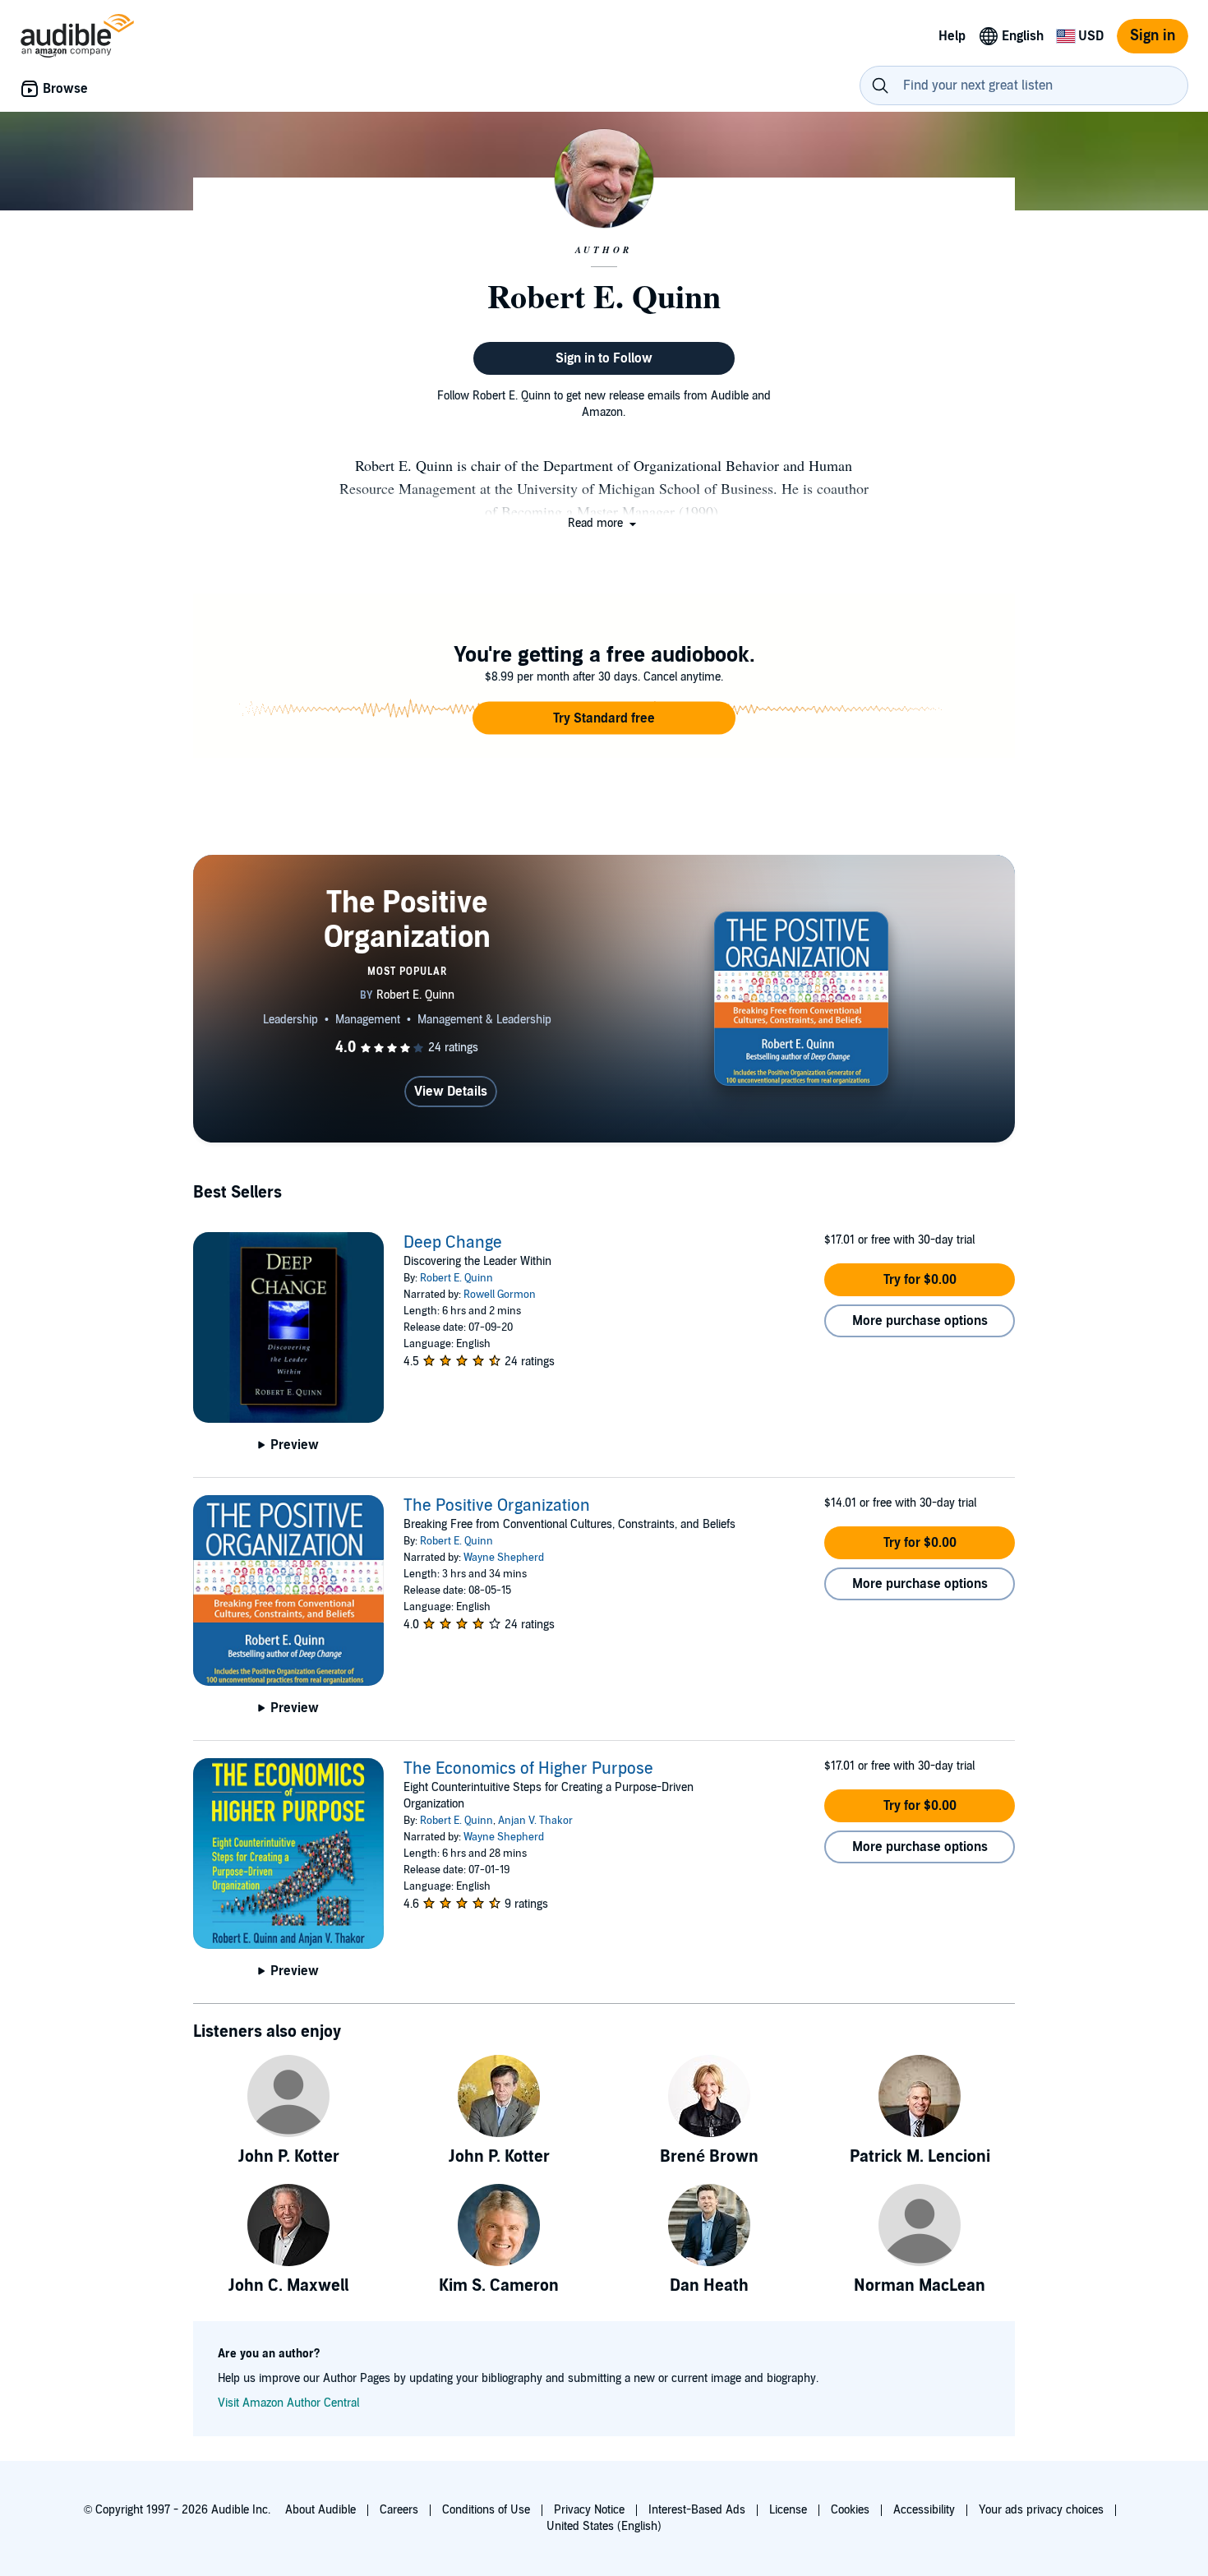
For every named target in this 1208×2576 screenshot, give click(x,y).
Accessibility (924, 2510)
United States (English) (604, 2526)
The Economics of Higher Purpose (528, 1769)
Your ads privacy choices (1041, 2510)
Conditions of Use (486, 2510)
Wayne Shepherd (504, 1558)
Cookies (850, 2510)
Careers (399, 2510)
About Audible (320, 2510)
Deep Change (453, 1243)
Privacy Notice (589, 2510)
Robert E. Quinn (456, 1278)
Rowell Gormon (500, 1295)
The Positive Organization (497, 1506)
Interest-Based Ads (697, 2510)
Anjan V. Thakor (535, 1821)
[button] (604, 523)
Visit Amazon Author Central (288, 2403)
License (788, 2510)
